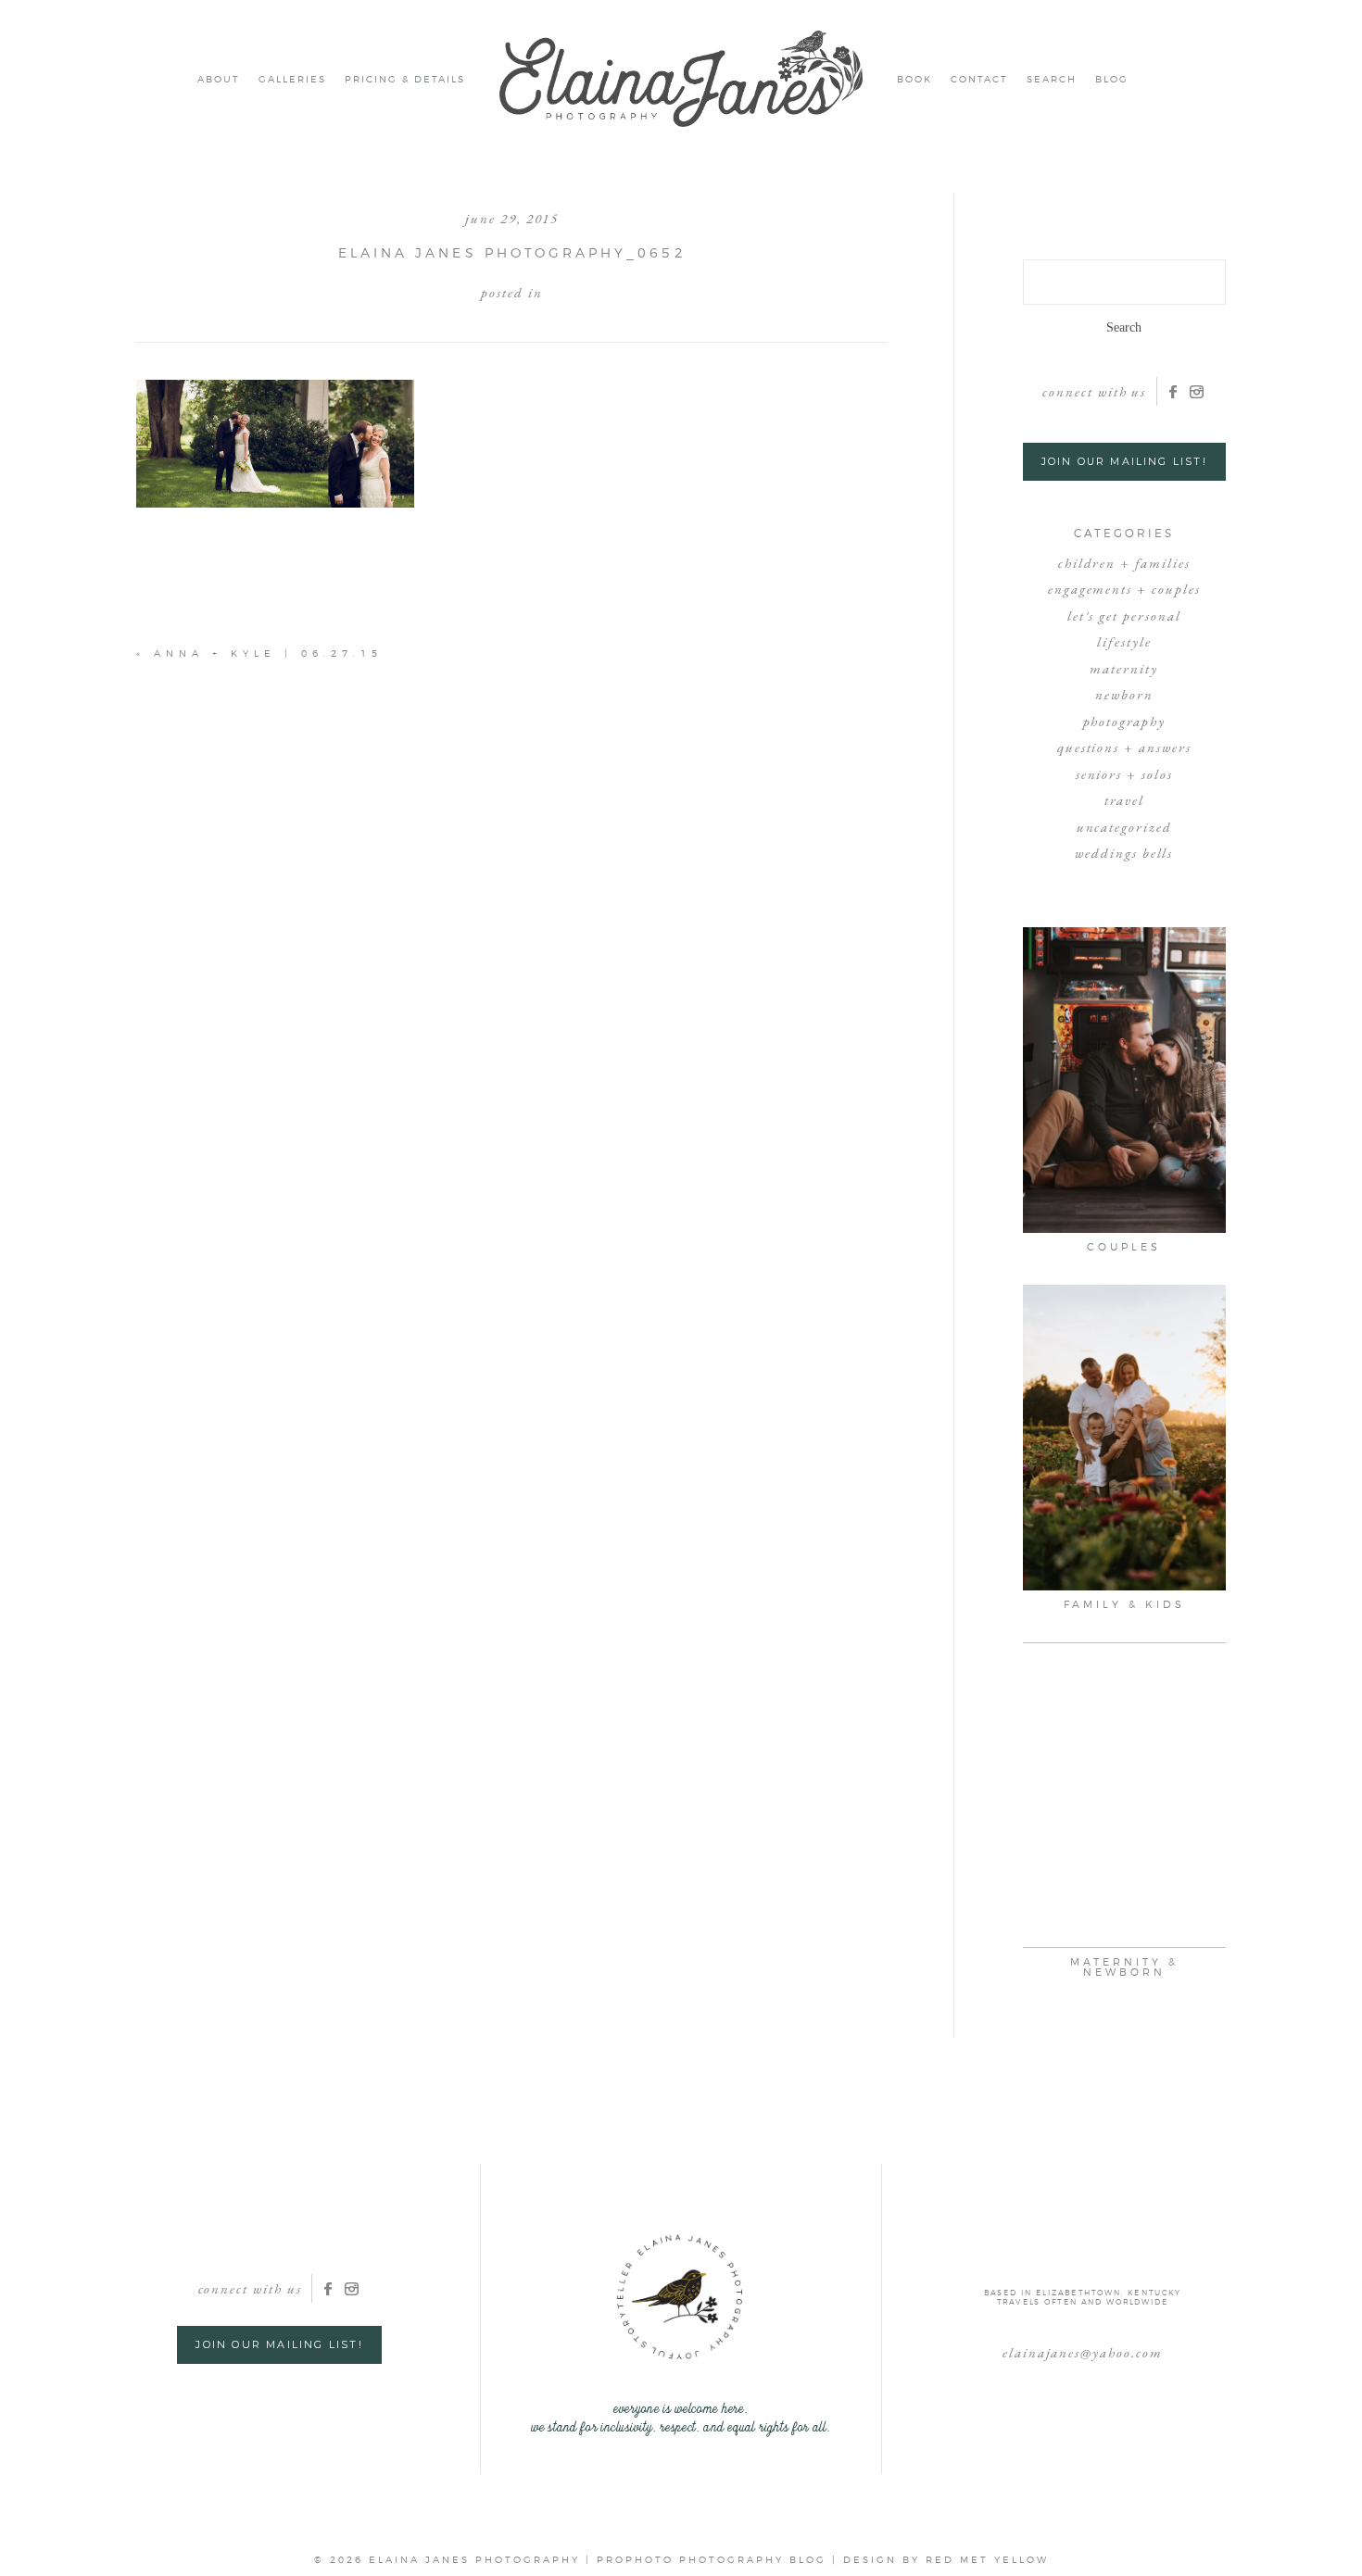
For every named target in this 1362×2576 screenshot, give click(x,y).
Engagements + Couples (1124, 589)
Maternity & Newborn (1124, 1967)
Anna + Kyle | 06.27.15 (268, 653)
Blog (1112, 79)
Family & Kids (1124, 1604)
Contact (979, 79)
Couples (1124, 1247)
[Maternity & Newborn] (1125, 1795)
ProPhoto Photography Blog (712, 2559)
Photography (1124, 721)
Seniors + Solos (1124, 774)
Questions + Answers (1124, 747)
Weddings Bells (1124, 853)
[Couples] (1125, 1080)
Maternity (1124, 668)
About (219, 79)
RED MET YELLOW (987, 2559)
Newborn (1124, 694)
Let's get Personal (1124, 616)
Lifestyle (1124, 641)
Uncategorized (1124, 827)
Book (914, 79)
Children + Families (1124, 563)
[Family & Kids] (1125, 1438)
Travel (1124, 800)
